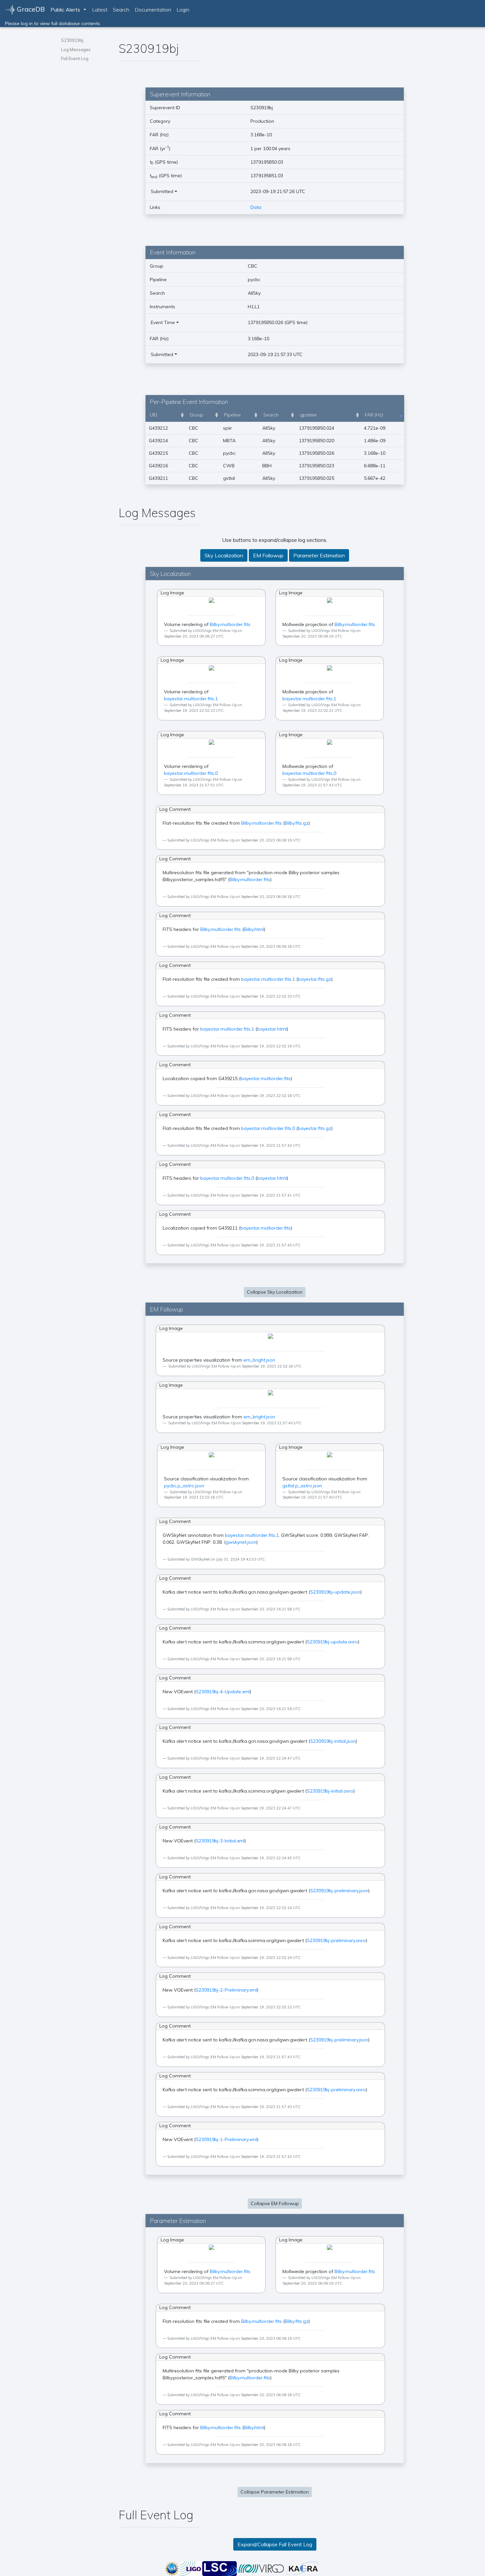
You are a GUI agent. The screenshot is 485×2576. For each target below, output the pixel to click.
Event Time (163, 322)
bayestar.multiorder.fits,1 (191, 699)
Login (183, 10)
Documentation (153, 10)
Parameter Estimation (319, 555)
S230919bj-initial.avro (330, 1791)
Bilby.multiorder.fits (230, 624)
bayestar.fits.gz (315, 979)
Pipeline (232, 415)
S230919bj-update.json (335, 1592)
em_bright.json (259, 1360)
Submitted (162, 191)
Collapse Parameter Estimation (275, 2492)
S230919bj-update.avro (332, 1642)
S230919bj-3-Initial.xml (220, 1841)
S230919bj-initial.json (333, 1741)
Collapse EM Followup (275, 2203)
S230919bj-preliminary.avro (336, 1940)
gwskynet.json (241, 1542)
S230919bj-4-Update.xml (223, 1692)
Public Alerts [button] (65, 10)
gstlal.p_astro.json (302, 1486)
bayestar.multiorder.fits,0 (191, 773)
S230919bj (72, 40)
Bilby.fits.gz (297, 823)
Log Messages (76, 50)
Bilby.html (254, 929)
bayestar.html (272, 1029)
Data (256, 207)
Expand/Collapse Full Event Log (275, 2544)
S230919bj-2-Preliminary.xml (226, 1990)
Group (196, 415)
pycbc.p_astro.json (184, 1486)
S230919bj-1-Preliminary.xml (226, 2139)
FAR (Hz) (374, 415)
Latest (100, 10)
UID (154, 415)
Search (121, 10)
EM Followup (268, 555)
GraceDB (30, 9)
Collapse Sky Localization (275, 1292)
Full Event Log (75, 58)
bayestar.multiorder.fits (266, 1078)
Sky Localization (224, 555)
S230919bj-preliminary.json (339, 1891)
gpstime (308, 415)
